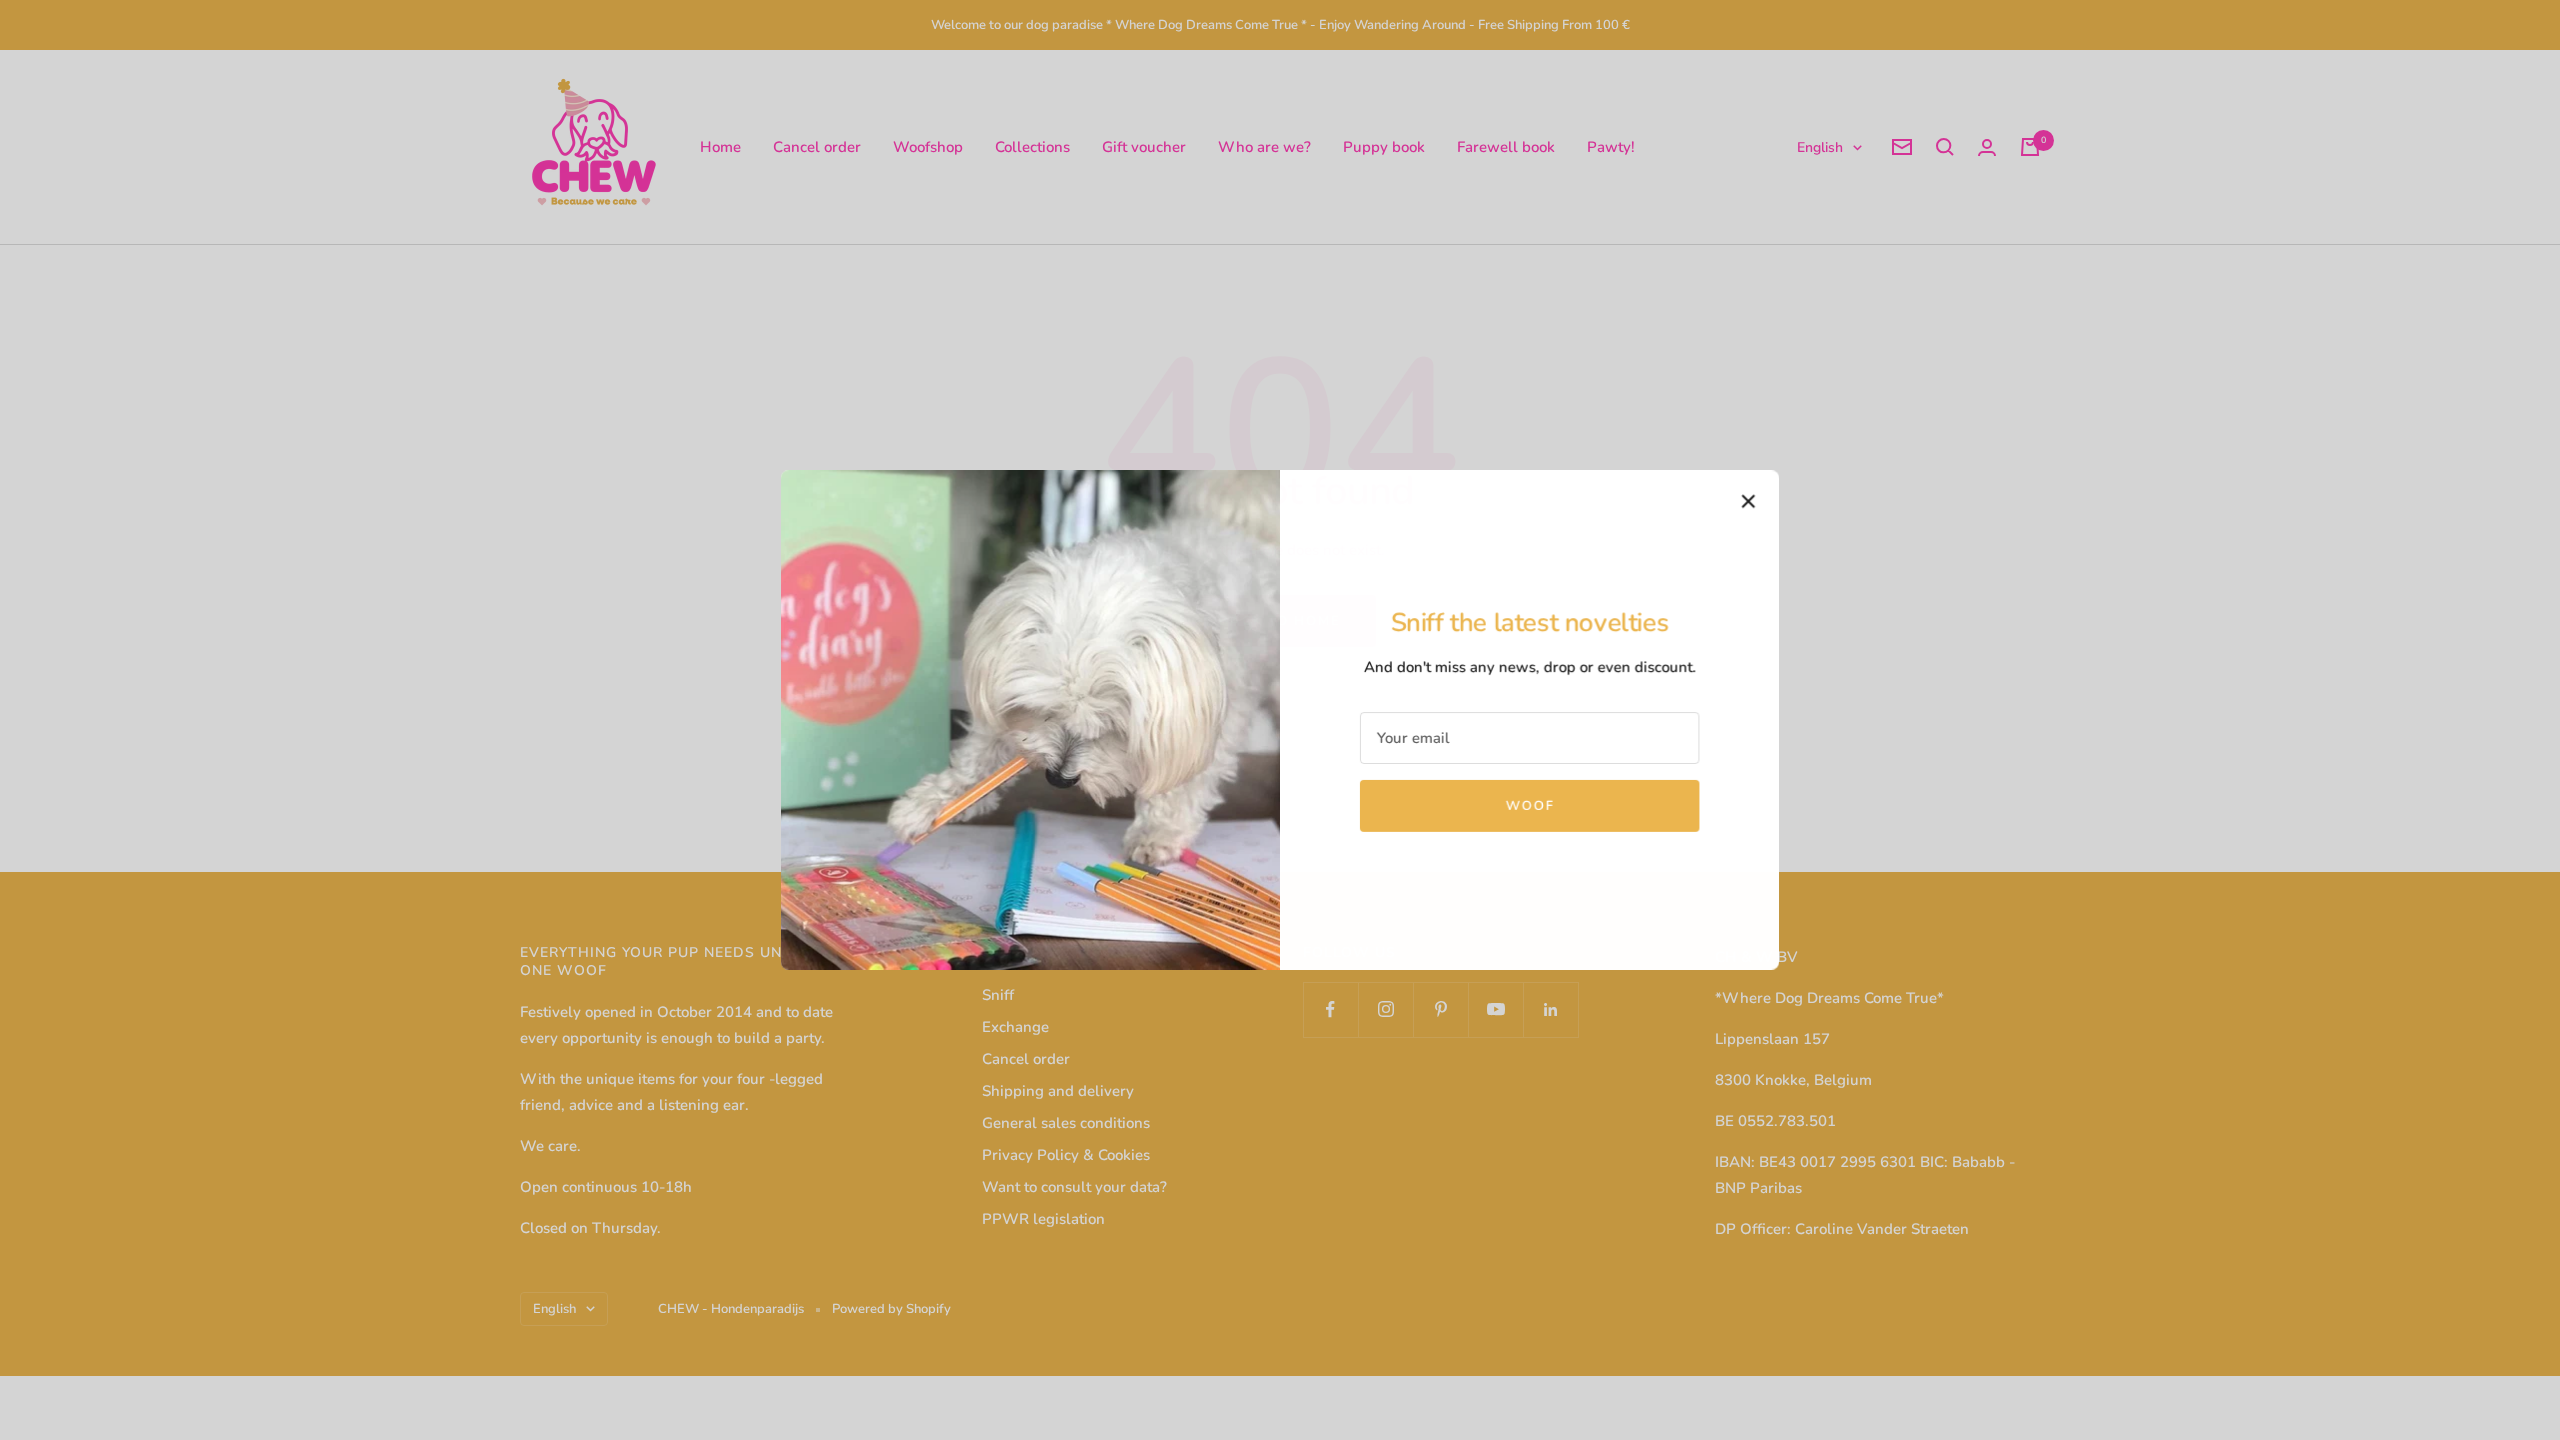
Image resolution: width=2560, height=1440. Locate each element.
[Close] (1749, 501)
